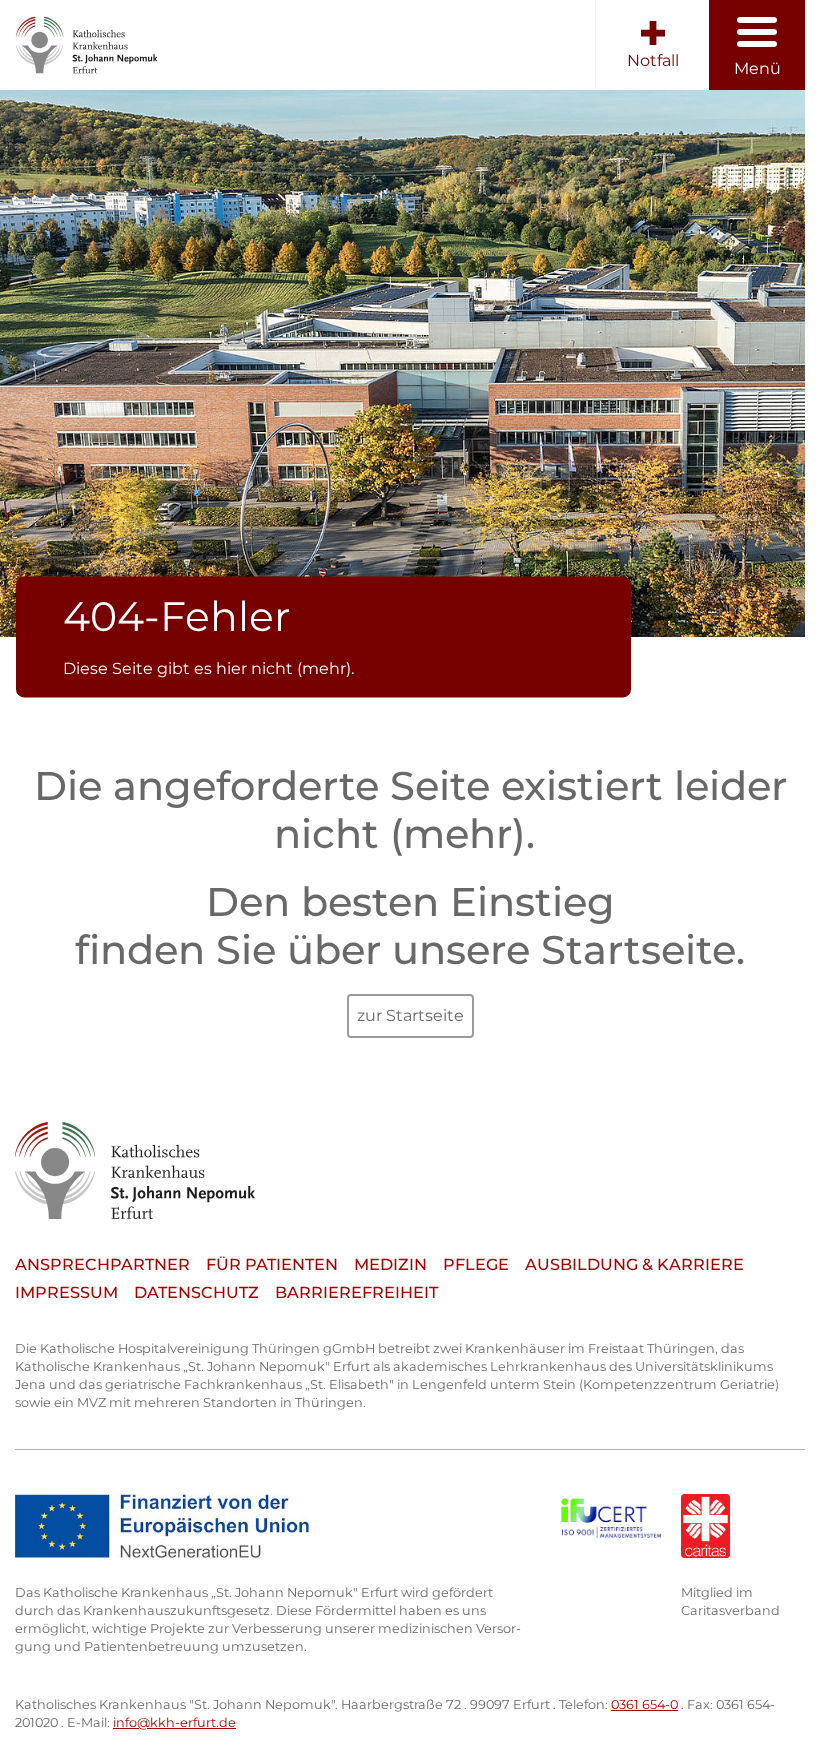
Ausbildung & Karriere (634, 1264)
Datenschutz (196, 1292)
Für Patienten (272, 1264)
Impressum (66, 1292)
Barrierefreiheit (356, 1292)
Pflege (476, 1264)
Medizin (390, 1264)
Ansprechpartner (102, 1264)
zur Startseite (410, 1015)
